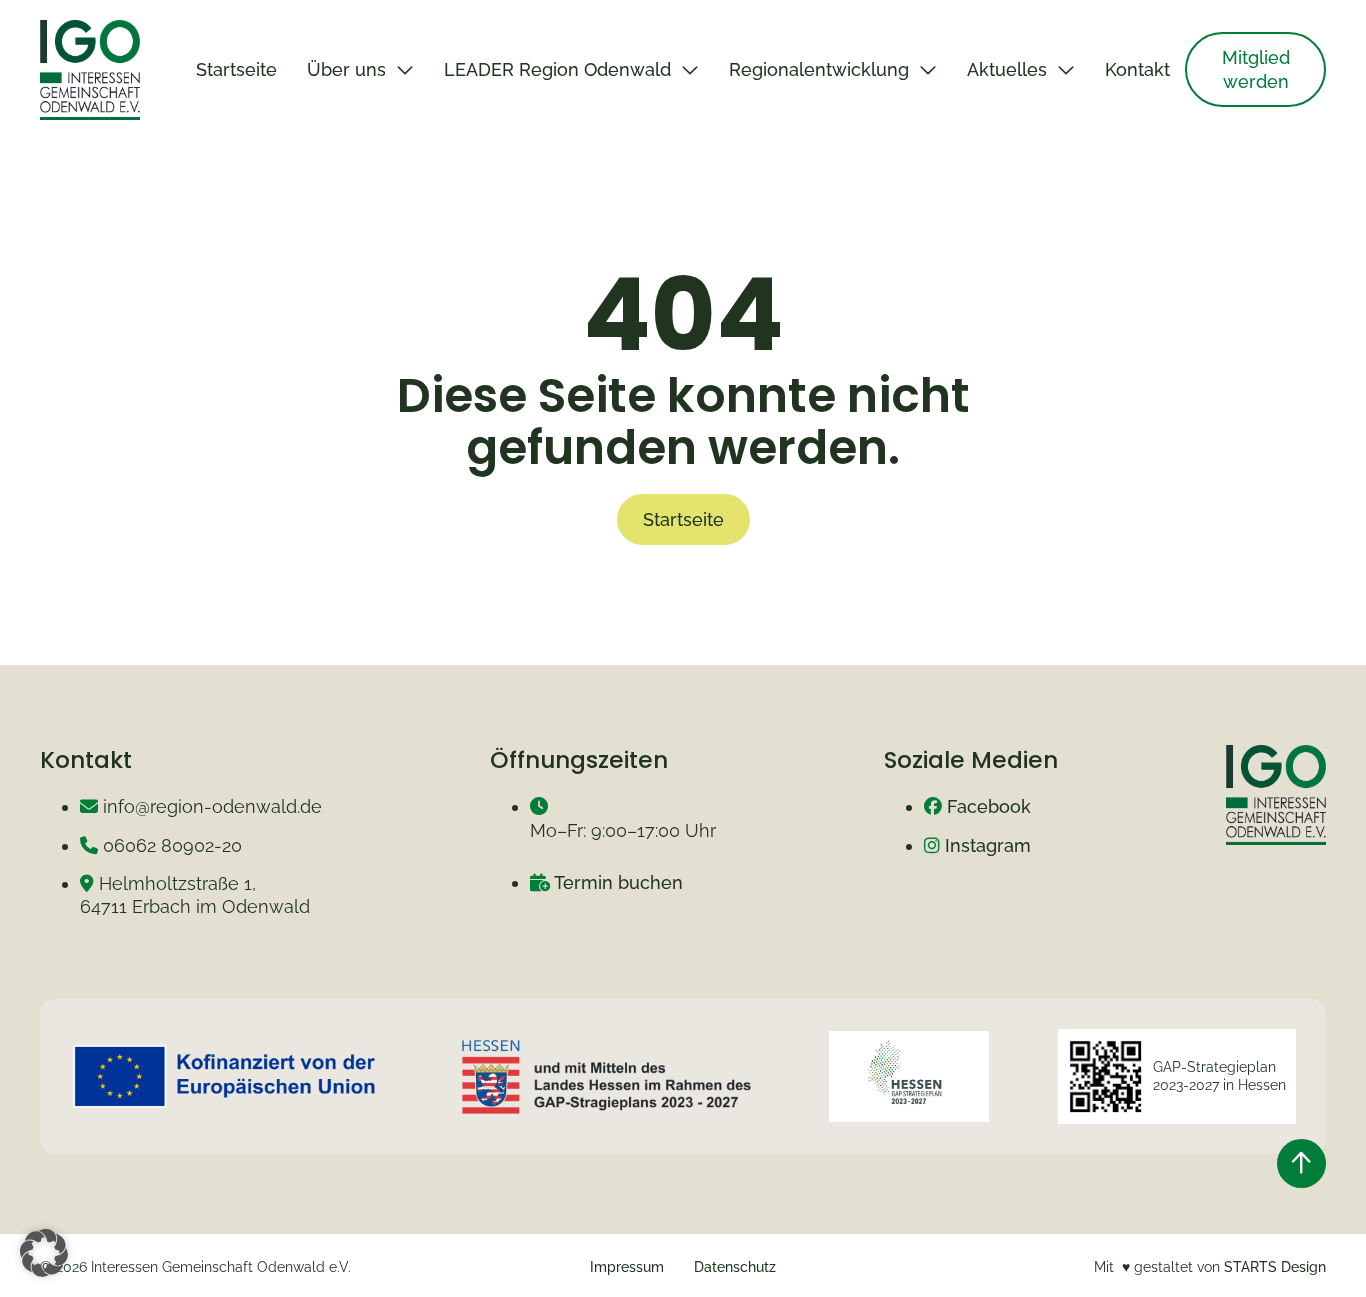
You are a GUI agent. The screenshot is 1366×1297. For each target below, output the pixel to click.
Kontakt (1137, 69)
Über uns (346, 69)
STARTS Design (1275, 1267)
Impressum (627, 1267)
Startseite (236, 69)
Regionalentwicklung (819, 69)
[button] (44, 1253)
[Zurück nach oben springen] (1301, 1163)
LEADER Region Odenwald (557, 69)
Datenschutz (735, 1267)
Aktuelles (1007, 69)
